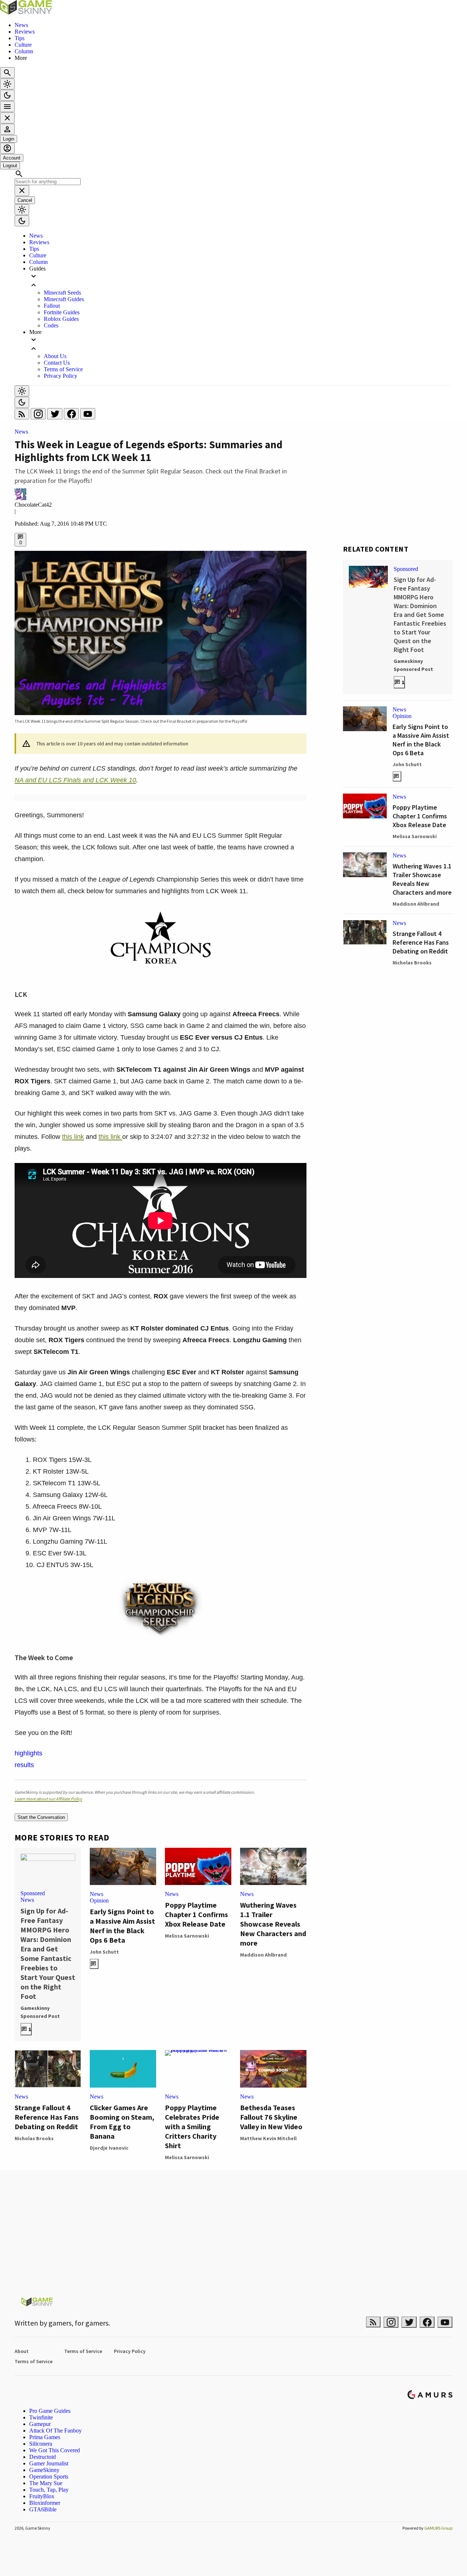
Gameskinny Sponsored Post (40, 2012)
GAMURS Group (438, 2528)
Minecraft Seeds (62, 293)
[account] (7, 148)
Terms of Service (63, 369)
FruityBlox (42, 2496)
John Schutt (104, 1952)
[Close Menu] (7, 118)
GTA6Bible (43, 2509)
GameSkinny (44, 2470)
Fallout (52, 306)
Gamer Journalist (49, 2463)
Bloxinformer (45, 2503)
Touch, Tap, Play (49, 2490)
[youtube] (88, 416)
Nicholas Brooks (34, 2138)
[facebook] (72, 416)
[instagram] (39, 416)
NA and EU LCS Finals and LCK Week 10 (75, 780)
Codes (51, 325)
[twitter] (55, 416)
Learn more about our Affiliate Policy (48, 1799)
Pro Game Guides (50, 2411)
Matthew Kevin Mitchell (268, 2138)
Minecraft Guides (64, 299)
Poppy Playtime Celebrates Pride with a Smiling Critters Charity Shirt (192, 2126)
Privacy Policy (61, 376)
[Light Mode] (7, 84)
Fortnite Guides (62, 312)
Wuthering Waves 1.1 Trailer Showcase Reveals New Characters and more (273, 1924)
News (21, 25)
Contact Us (57, 363)
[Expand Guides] (241, 281)
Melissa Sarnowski (187, 1936)
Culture (23, 45)
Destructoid (43, 2457)
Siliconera (41, 2444)
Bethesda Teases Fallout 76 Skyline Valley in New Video (271, 2117)
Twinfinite (41, 2417)
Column (24, 51)
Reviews (25, 32)
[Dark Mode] (7, 95)
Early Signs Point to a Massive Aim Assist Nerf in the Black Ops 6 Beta (122, 1926)
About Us (55, 356)
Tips (20, 38)
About (22, 2351)
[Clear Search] (22, 191)
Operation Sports (49, 2477)
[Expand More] (241, 344)
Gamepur (40, 2424)
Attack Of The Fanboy (55, 2431)
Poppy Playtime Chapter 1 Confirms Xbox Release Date (196, 1914)
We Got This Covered (55, 2450)
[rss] (23, 416)
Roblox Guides (61, 319)
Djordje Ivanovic (109, 2148)
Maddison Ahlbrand (263, 1955)
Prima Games (45, 2437)
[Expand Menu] (7, 107)
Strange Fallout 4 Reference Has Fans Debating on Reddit (47, 2117)
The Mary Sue (46, 2483)
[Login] (7, 129)
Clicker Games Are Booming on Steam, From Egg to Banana (122, 2122)
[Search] (7, 73)
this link (73, 1137)
